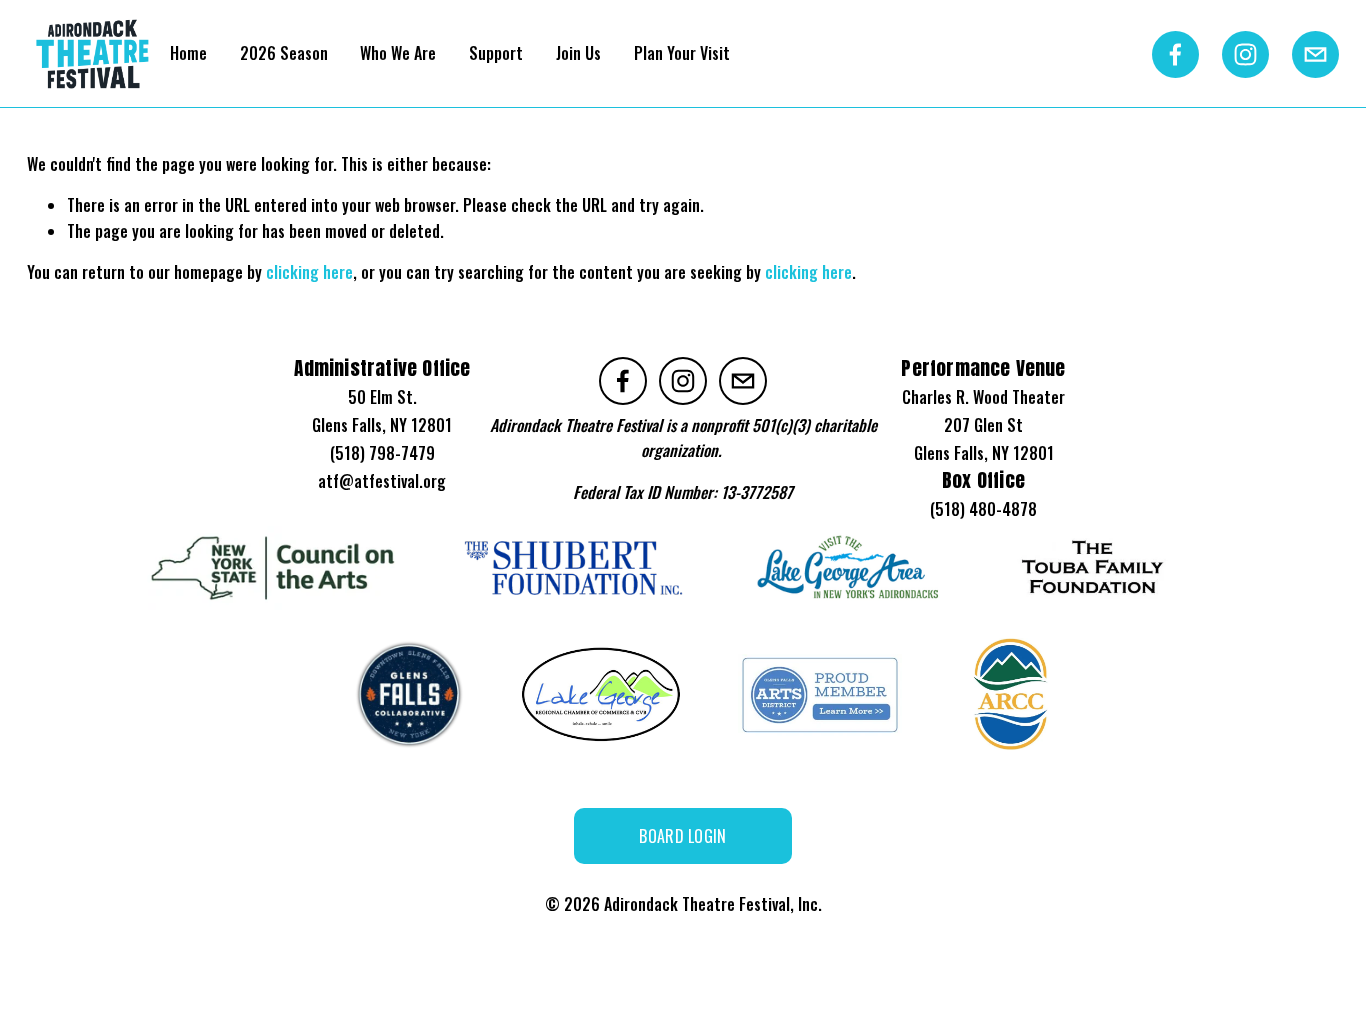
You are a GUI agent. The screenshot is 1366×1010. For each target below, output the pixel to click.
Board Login (683, 836)
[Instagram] (1245, 54)
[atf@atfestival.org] (1315, 54)
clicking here (309, 272)
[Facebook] (1175, 54)
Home (188, 53)
